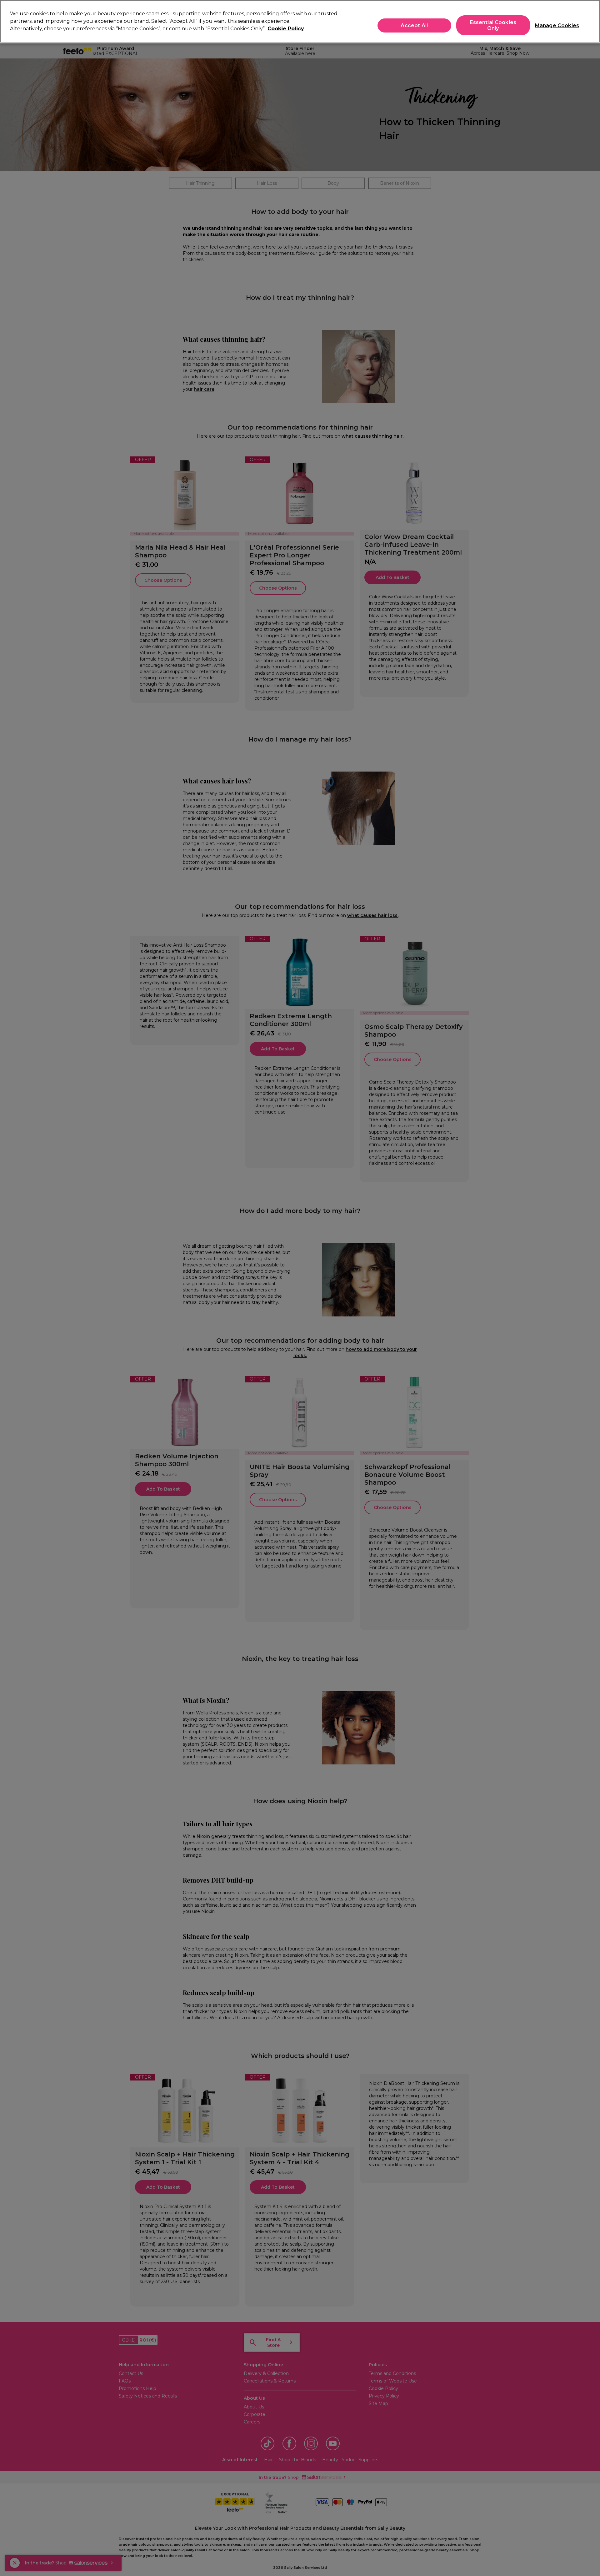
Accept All (414, 25)
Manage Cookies (555, 25)
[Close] (590, 21)
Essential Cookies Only (493, 25)
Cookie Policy (286, 29)
